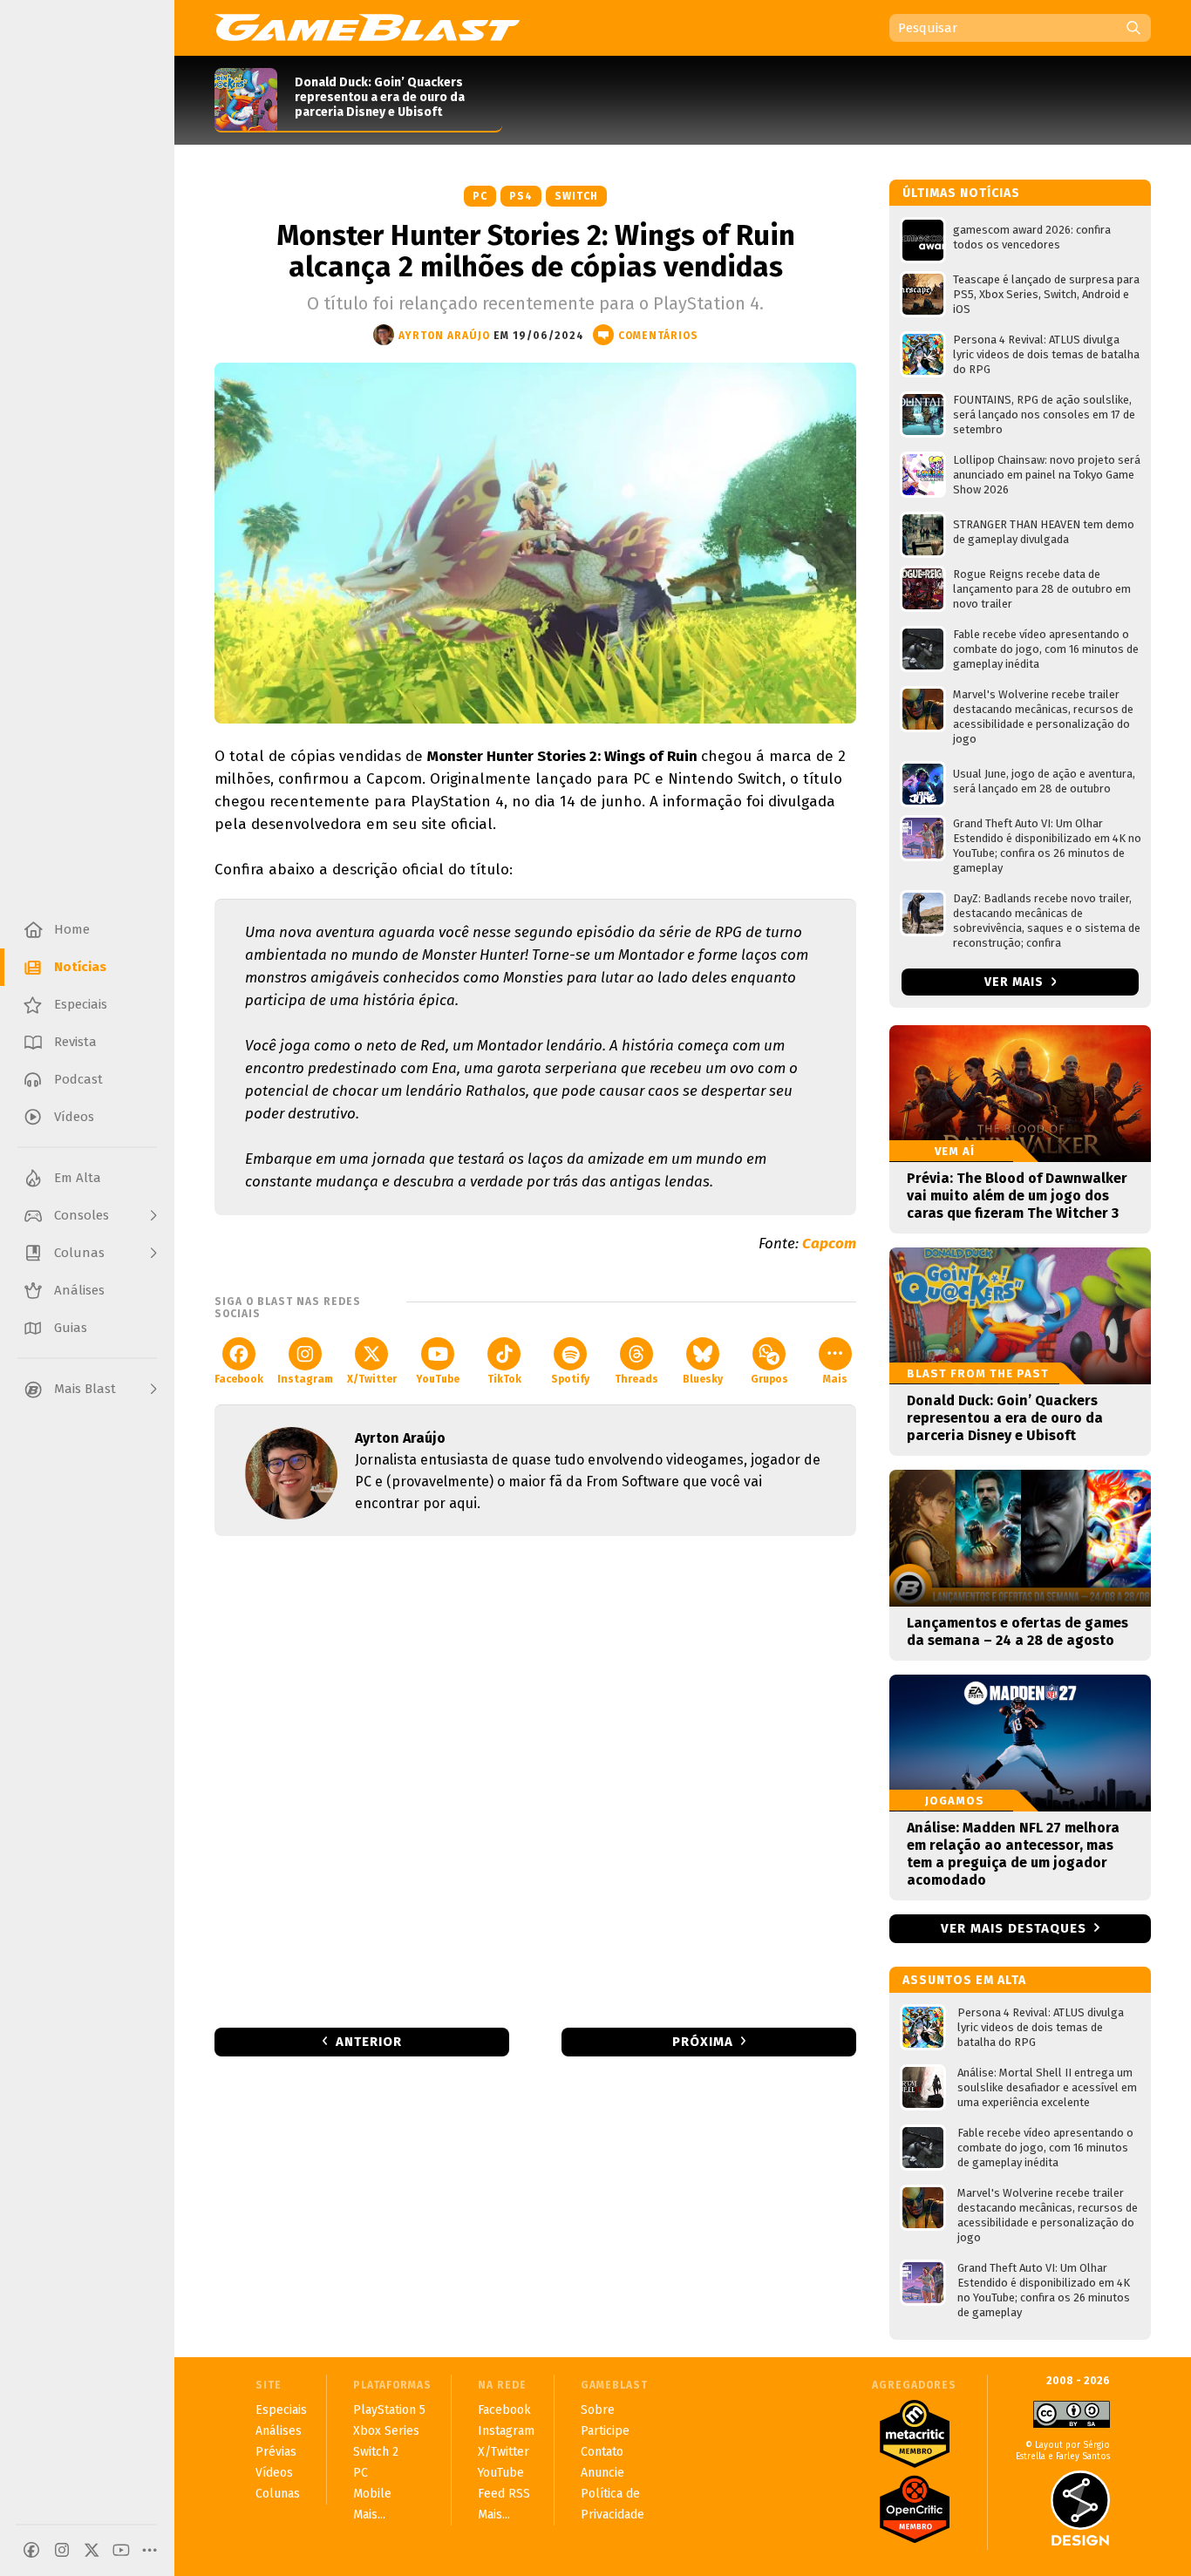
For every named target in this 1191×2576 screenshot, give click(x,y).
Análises (279, 2431)
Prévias (276, 2452)
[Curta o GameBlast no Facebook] (31, 2550)
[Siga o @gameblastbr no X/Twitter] (92, 2550)
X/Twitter (372, 1379)
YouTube (438, 1379)
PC (480, 196)
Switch (576, 196)
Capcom (829, 1244)
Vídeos (274, 2473)
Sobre (598, 2410)
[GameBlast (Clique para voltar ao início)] (367, 27)
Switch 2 (376, 2452)
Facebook (239, 1379)
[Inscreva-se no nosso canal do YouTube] (121, 2550)
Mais (835, 1379)
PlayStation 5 (389, 2410)
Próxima (703, 2042)
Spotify (570, 1379)
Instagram (305, 1379)
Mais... (369, 2515)
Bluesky (703, 1379)
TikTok (504, 1379)
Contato (602, 2452)
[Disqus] (535, 1780)
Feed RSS (504, 2494)
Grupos (769, 1379)
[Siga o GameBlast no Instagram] (62, 2550)
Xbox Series (386, 2431)
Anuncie (602, 2473)
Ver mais (1016, 982)
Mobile (372, 2494)
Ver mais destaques (1014, 1928)
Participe (605, 2431)
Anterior (369, 2042)
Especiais (281, 2410)
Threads (636, 1379)
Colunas (278, 2494)
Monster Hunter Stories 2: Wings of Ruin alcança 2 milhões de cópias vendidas (536, 251)
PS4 (521, 196)
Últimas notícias (961, 193)
